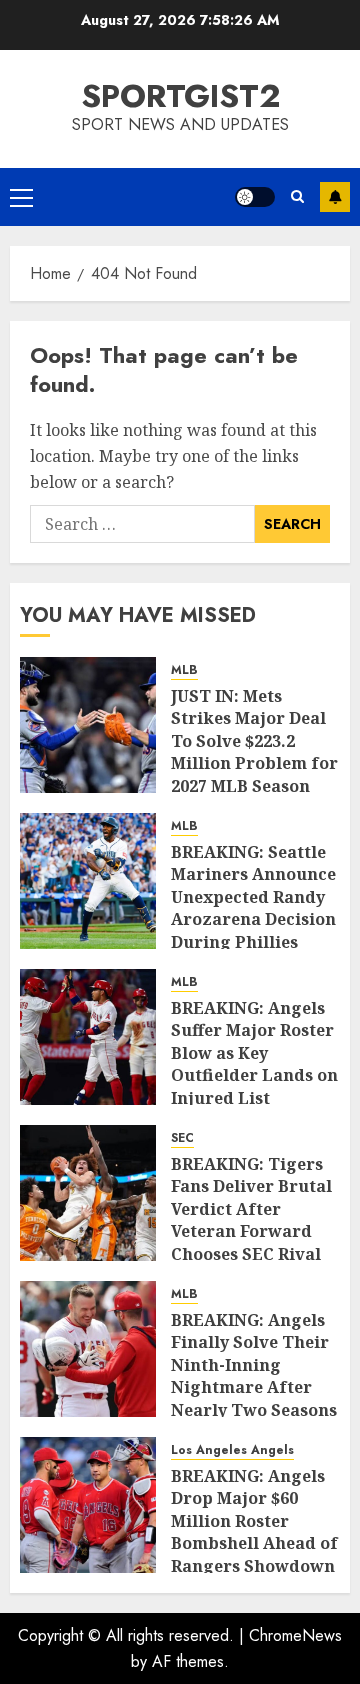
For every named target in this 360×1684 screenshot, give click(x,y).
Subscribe (335, 197)
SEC (182, 1138)
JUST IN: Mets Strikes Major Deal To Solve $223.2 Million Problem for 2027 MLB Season (254, 741)
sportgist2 (180, 96)
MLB (184, 670)
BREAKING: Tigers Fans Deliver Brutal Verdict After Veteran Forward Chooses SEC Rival (251, 1209)
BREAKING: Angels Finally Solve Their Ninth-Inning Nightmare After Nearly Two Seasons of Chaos (254, 1376)
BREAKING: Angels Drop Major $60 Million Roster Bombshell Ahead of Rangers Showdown (254, 1521)
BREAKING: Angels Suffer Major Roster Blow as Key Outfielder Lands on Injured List (254, 1053)
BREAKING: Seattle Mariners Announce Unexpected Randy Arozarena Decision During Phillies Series (253, 908)
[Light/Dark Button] (255, 197)
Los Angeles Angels (232, 1450)
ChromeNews (295, 1635)
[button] (21, 197)
